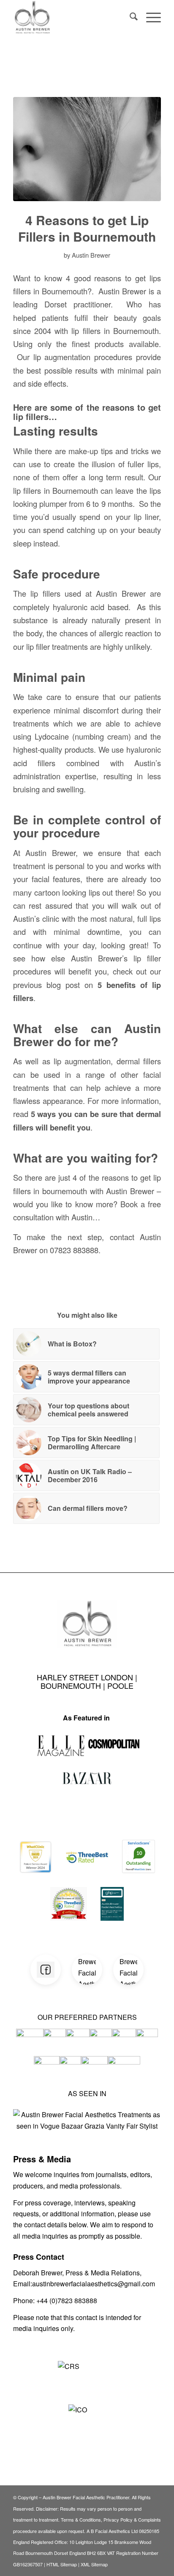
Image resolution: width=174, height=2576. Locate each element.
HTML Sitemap (62, 2564)
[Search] (129, 17)
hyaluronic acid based (91, 607)
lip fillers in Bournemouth (56, 490)
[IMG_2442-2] (72, 17)
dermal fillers (139, 1061)
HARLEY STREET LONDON (86, 1677)
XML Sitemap (94, 2564)
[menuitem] (129, 17)
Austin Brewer (91, 255)
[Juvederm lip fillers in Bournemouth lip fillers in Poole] (87, 149)
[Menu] (149, 17)
